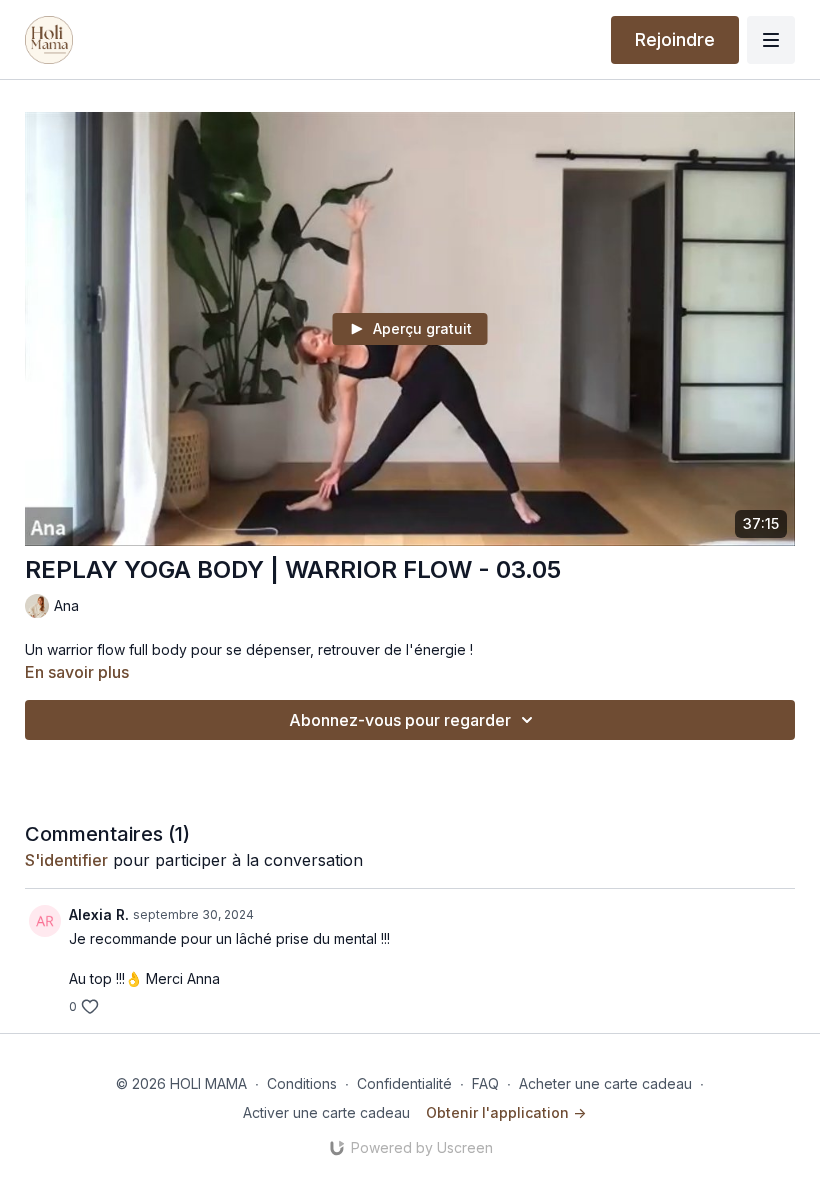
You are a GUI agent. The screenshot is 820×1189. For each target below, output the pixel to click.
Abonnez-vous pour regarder (400, 720)
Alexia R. (99, 914)
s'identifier (66, 860)
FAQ (485, 1083)
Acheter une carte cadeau (605, 1083)
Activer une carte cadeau (326, 1112)
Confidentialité (404, 1083)
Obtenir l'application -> (506, 1112)
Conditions (302, 1083)
